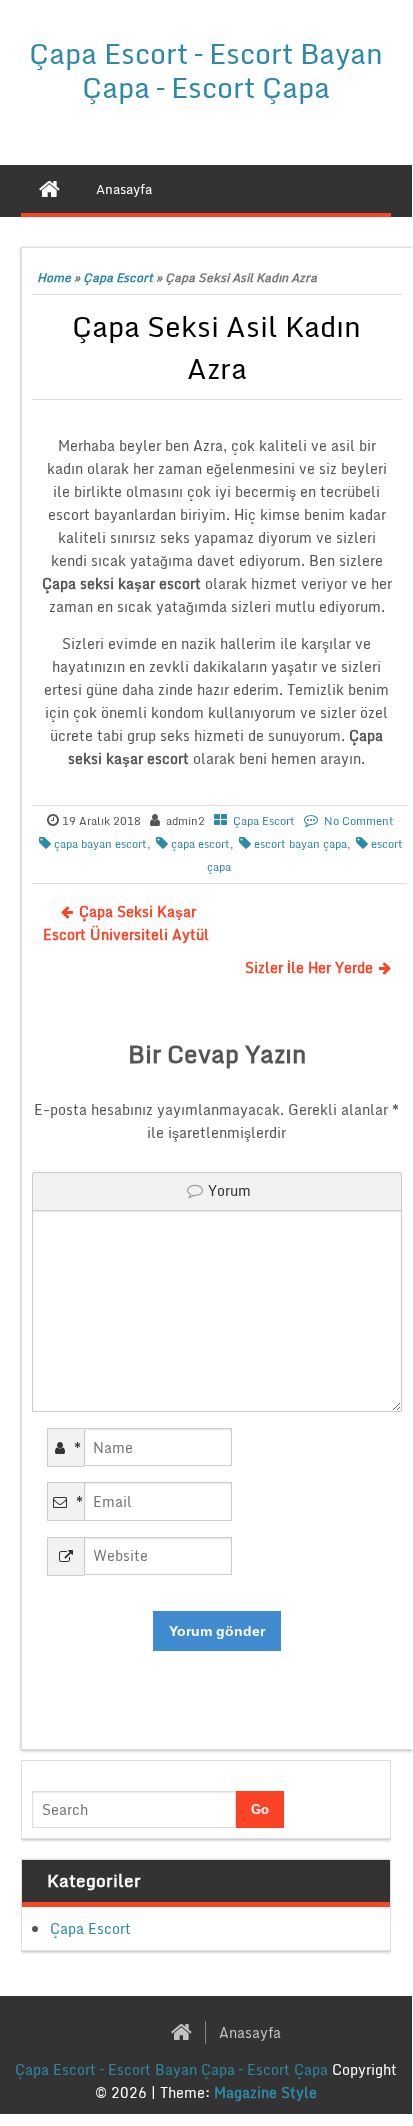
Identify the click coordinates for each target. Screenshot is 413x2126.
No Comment (359, 821)
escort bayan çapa (300, 844)
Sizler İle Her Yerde (309, 967)
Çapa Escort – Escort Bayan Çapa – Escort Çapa (206, 70)
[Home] (49, 189)
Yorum (229, 1190)
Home (54, 277)
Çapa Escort (118, 277)
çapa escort (200, 844)
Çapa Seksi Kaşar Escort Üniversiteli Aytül (126, 923)
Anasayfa (250, 2032)
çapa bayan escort (100, 844)
